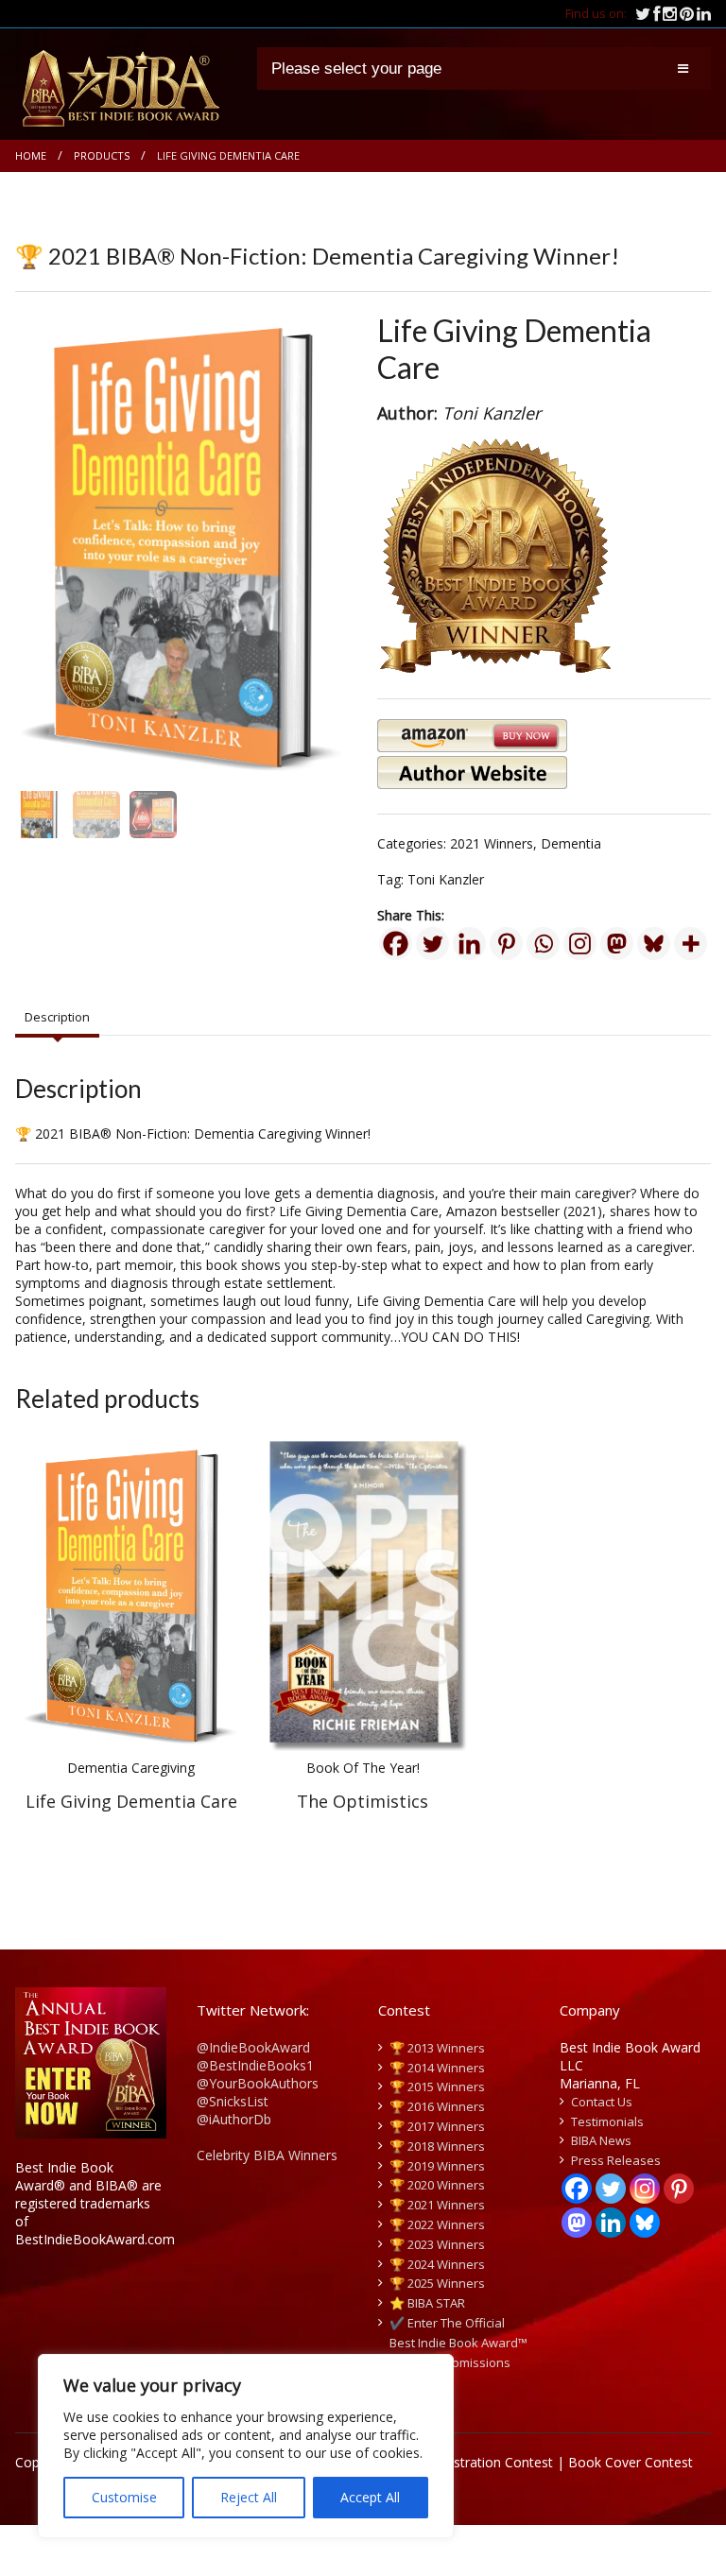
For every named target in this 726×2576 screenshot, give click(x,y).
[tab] (57, 1018)
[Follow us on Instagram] (671, 13)
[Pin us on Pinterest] (688, 13)
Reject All (249, 2497)
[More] (691, 944)
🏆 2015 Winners (437, 2087)
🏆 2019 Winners (437, 2166)
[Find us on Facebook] (658, 13)
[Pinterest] (506, 944)
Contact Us (602, 2102)
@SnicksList (233, 2101)
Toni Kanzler (446, 879)
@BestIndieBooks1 (255, 2065)
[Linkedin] (469, 944)
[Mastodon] (617, 944)
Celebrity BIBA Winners (267, 2155)
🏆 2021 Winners (437, 2205)
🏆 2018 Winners (437, 2146)
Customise (124, 2497)
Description (57, 1017)
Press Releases (616, 2160)
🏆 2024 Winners (437, 2264)
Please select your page (356, 69)
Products (102, 155)
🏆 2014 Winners (437, 2068)
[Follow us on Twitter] (644, 13)
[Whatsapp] (543, 944)
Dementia (571, 843)
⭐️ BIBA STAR (427, 2303)
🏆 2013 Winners (437, 2048)
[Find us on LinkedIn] (704, 13)
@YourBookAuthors (258, 2083)
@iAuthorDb (234, 2119)
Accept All (370, 2497)
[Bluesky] (654, 944)
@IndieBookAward (253, 2047)
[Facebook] (396, 944)
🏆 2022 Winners (437, 2224)
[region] (246, 2446)
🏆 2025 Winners (437, 2283)
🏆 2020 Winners (437, 2185)
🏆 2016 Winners (437, 2106)
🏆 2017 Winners (437, 2126)
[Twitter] (432, 944)
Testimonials (607, 2121)
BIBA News (601, 2140)
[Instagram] (580, 944)
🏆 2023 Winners (437, 2244)
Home (31, 155)
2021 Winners (492, 843)
